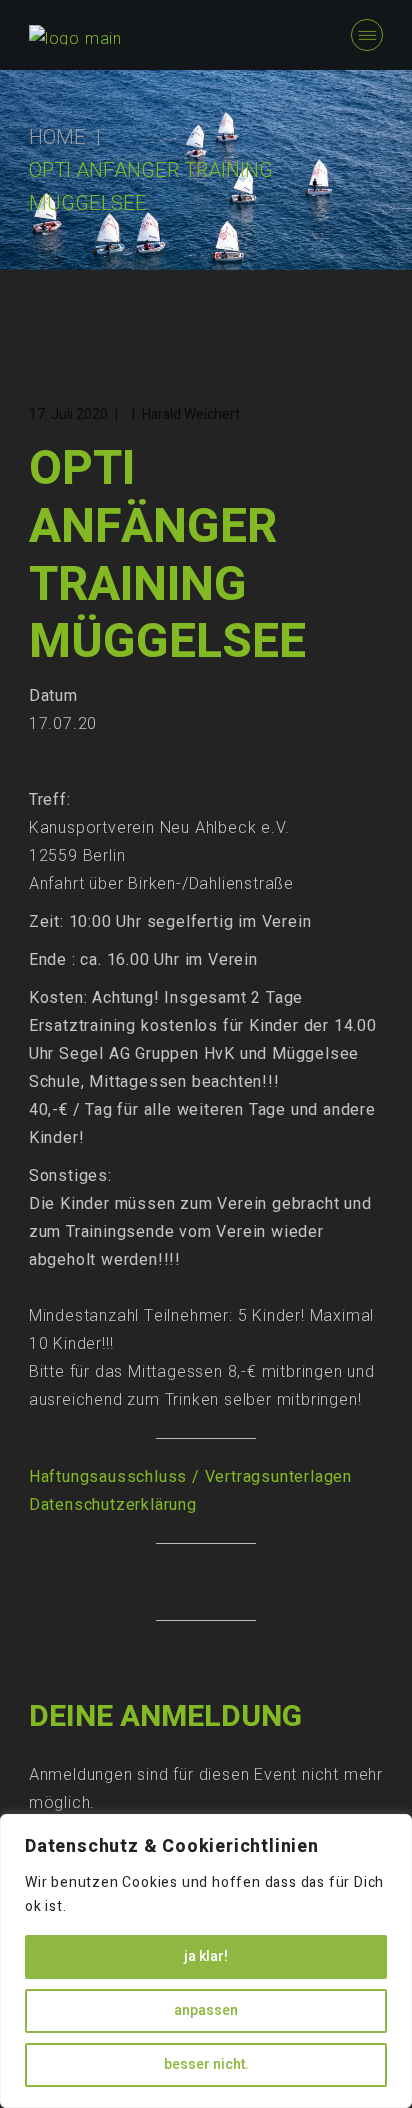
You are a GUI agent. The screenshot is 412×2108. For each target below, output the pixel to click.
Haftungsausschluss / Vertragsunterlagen (190, 1477)
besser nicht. (206, 2064)
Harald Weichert (191, 414)
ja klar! (206, 1956)
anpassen (206, 2010)
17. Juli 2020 (68, 414)
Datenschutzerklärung (113, 1505)
